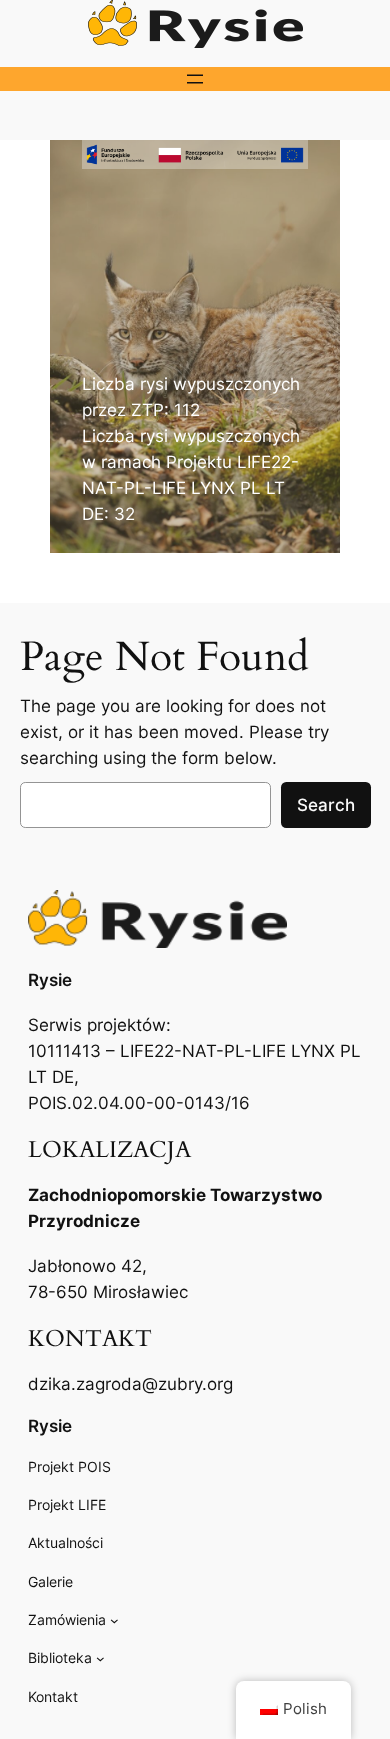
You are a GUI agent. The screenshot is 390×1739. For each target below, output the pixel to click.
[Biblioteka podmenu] (100, 1658)
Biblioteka (60, 1657)
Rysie (50, 980)
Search (326, 805)
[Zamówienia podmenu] (114, 1620)
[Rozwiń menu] (195, 79)
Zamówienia (67, 1619)
